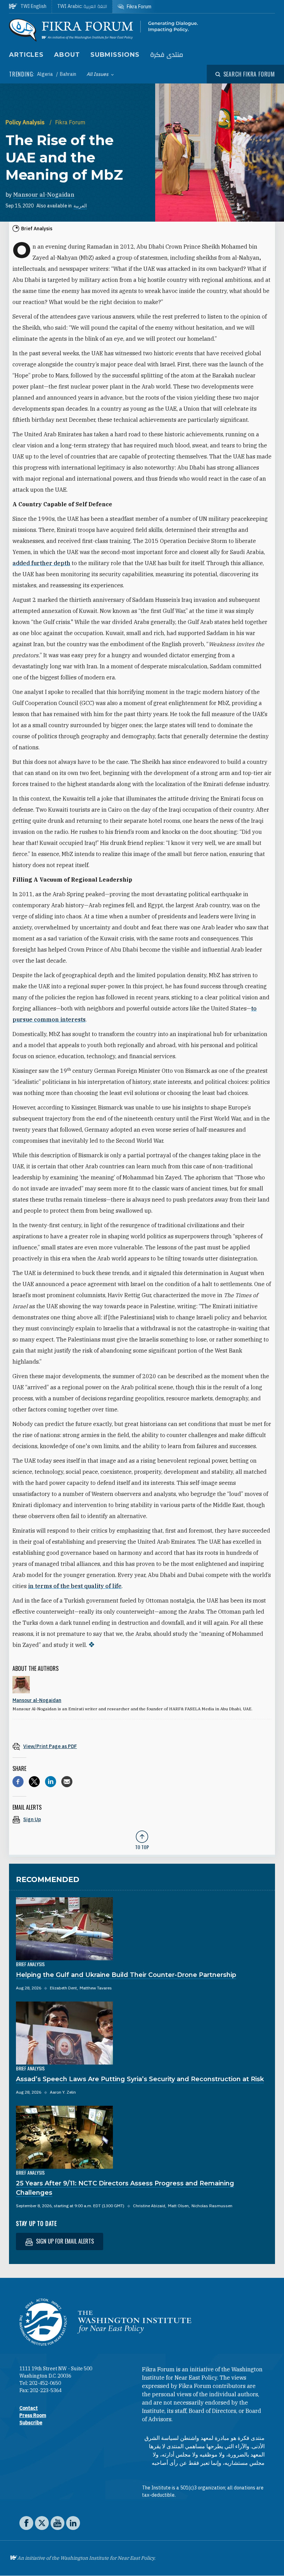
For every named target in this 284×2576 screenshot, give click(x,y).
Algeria (46, 74)
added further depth (41, 563)
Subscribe (31, 2423)
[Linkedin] (51, 1782)
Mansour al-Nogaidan (44, 195)
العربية (80, 206)
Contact (29, 2408)
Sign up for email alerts (64, 2241)
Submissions (115, 55)
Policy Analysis (26, 122)
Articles (26, 55)
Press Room (33, 2415)
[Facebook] (18, 1782)
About (67, 55)
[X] (34, 1782)
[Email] (67, 1782)
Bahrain (68, 74)
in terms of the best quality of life (75, 1586)
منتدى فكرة (167, 55)
